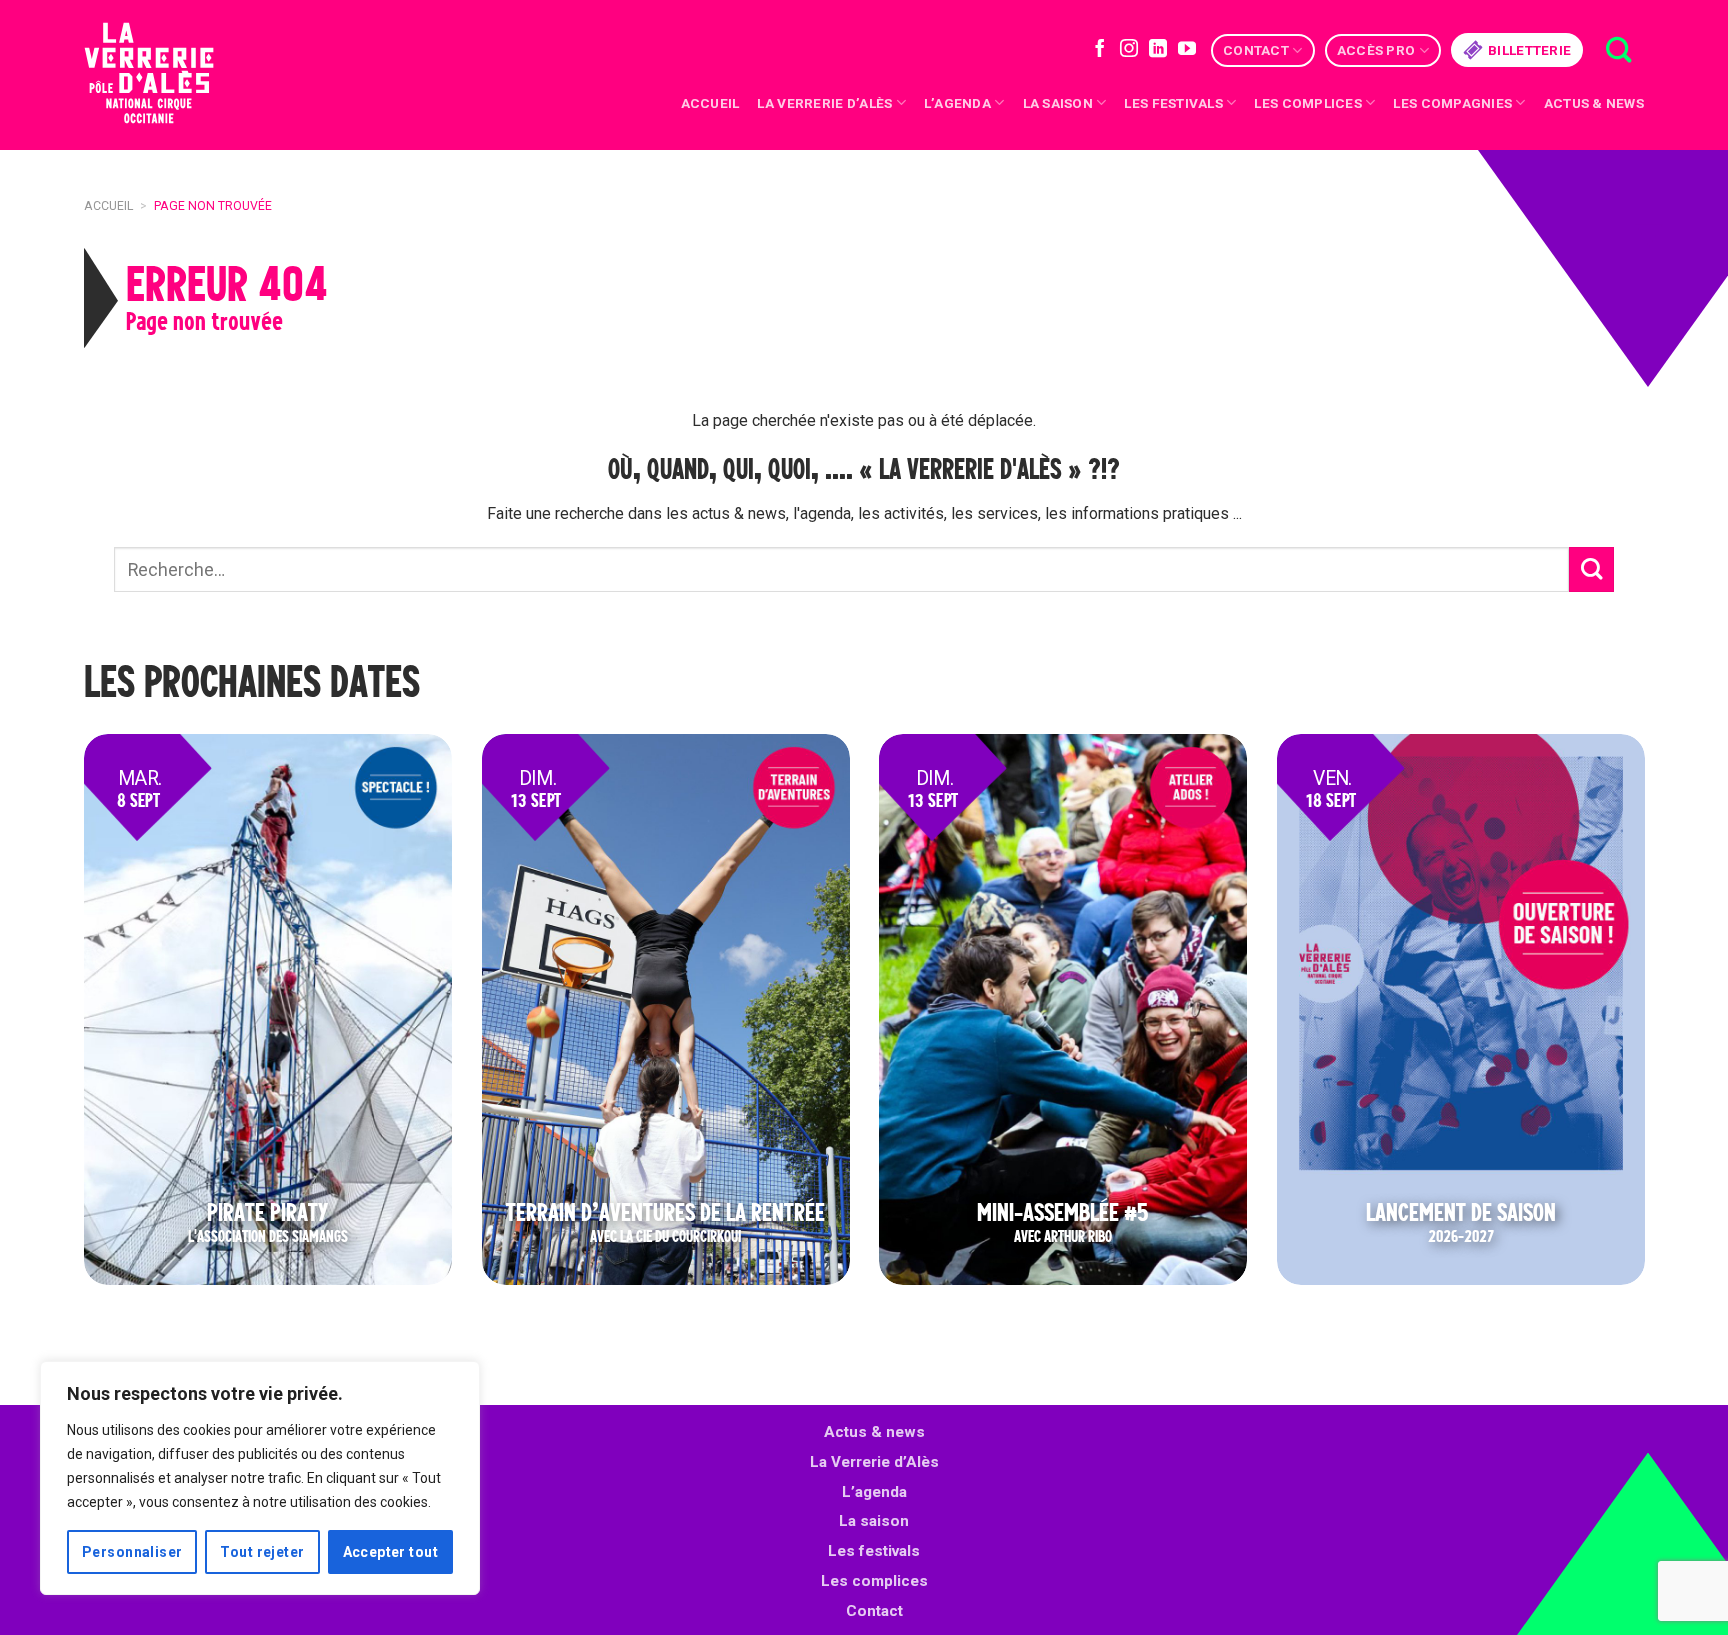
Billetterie (1529, 50)
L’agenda (874, 1492)
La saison (1058, 103)
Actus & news (1594, 103)
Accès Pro (1376, 50)
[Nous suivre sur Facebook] (1100, 50)
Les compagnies (1452, 103)
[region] (260, 1478)
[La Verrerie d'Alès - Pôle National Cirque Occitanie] (174, 75)
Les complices (1308, 103)
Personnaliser (132, 1552)
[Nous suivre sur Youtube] (1187, 50)
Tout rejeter (262, 1552)
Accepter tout (390, 1552)
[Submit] (1591, 569)
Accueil (710, 103)
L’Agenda (957, 103)
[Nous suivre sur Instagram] (1129, 50)
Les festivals (1173, 103)
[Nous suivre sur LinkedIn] (1158, 50)
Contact (1256, 50)
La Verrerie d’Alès (824, 103)
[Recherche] (1618, 50)
